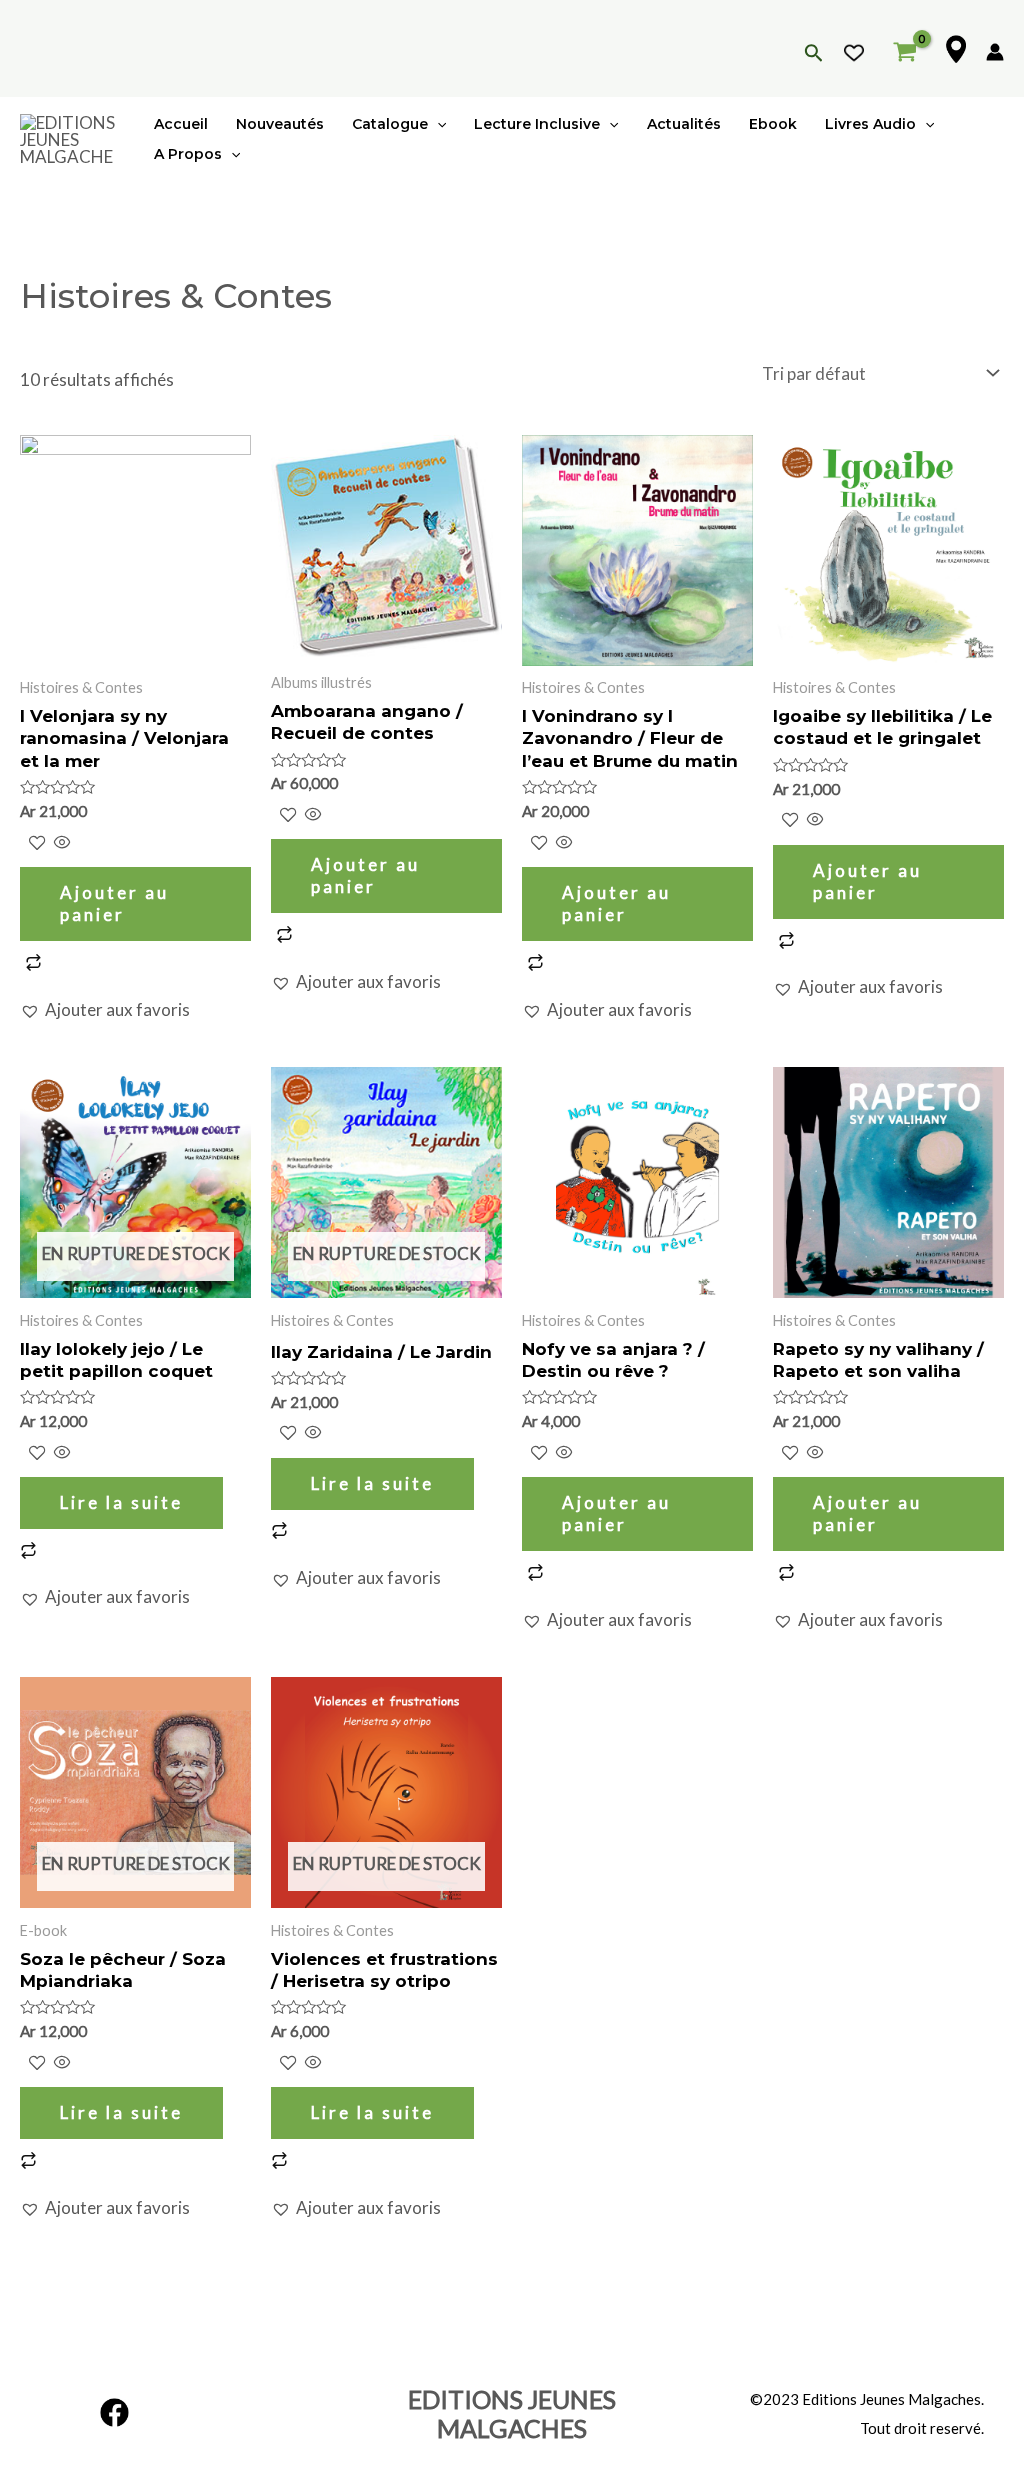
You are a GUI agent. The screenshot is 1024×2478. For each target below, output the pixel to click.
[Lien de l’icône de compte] (995, 52)
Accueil (181, 124)
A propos (188, 154)
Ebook (773, 124)
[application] (437, 124)
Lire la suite (121, 1502)
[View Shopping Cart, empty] (905, 48)
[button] (105, 1010)
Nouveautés (280, 124)
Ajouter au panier (114, 903)
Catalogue (390, 124)
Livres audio (870, 124)
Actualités (684, 124)
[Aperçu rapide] (61, 843)
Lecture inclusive (537, 124)
